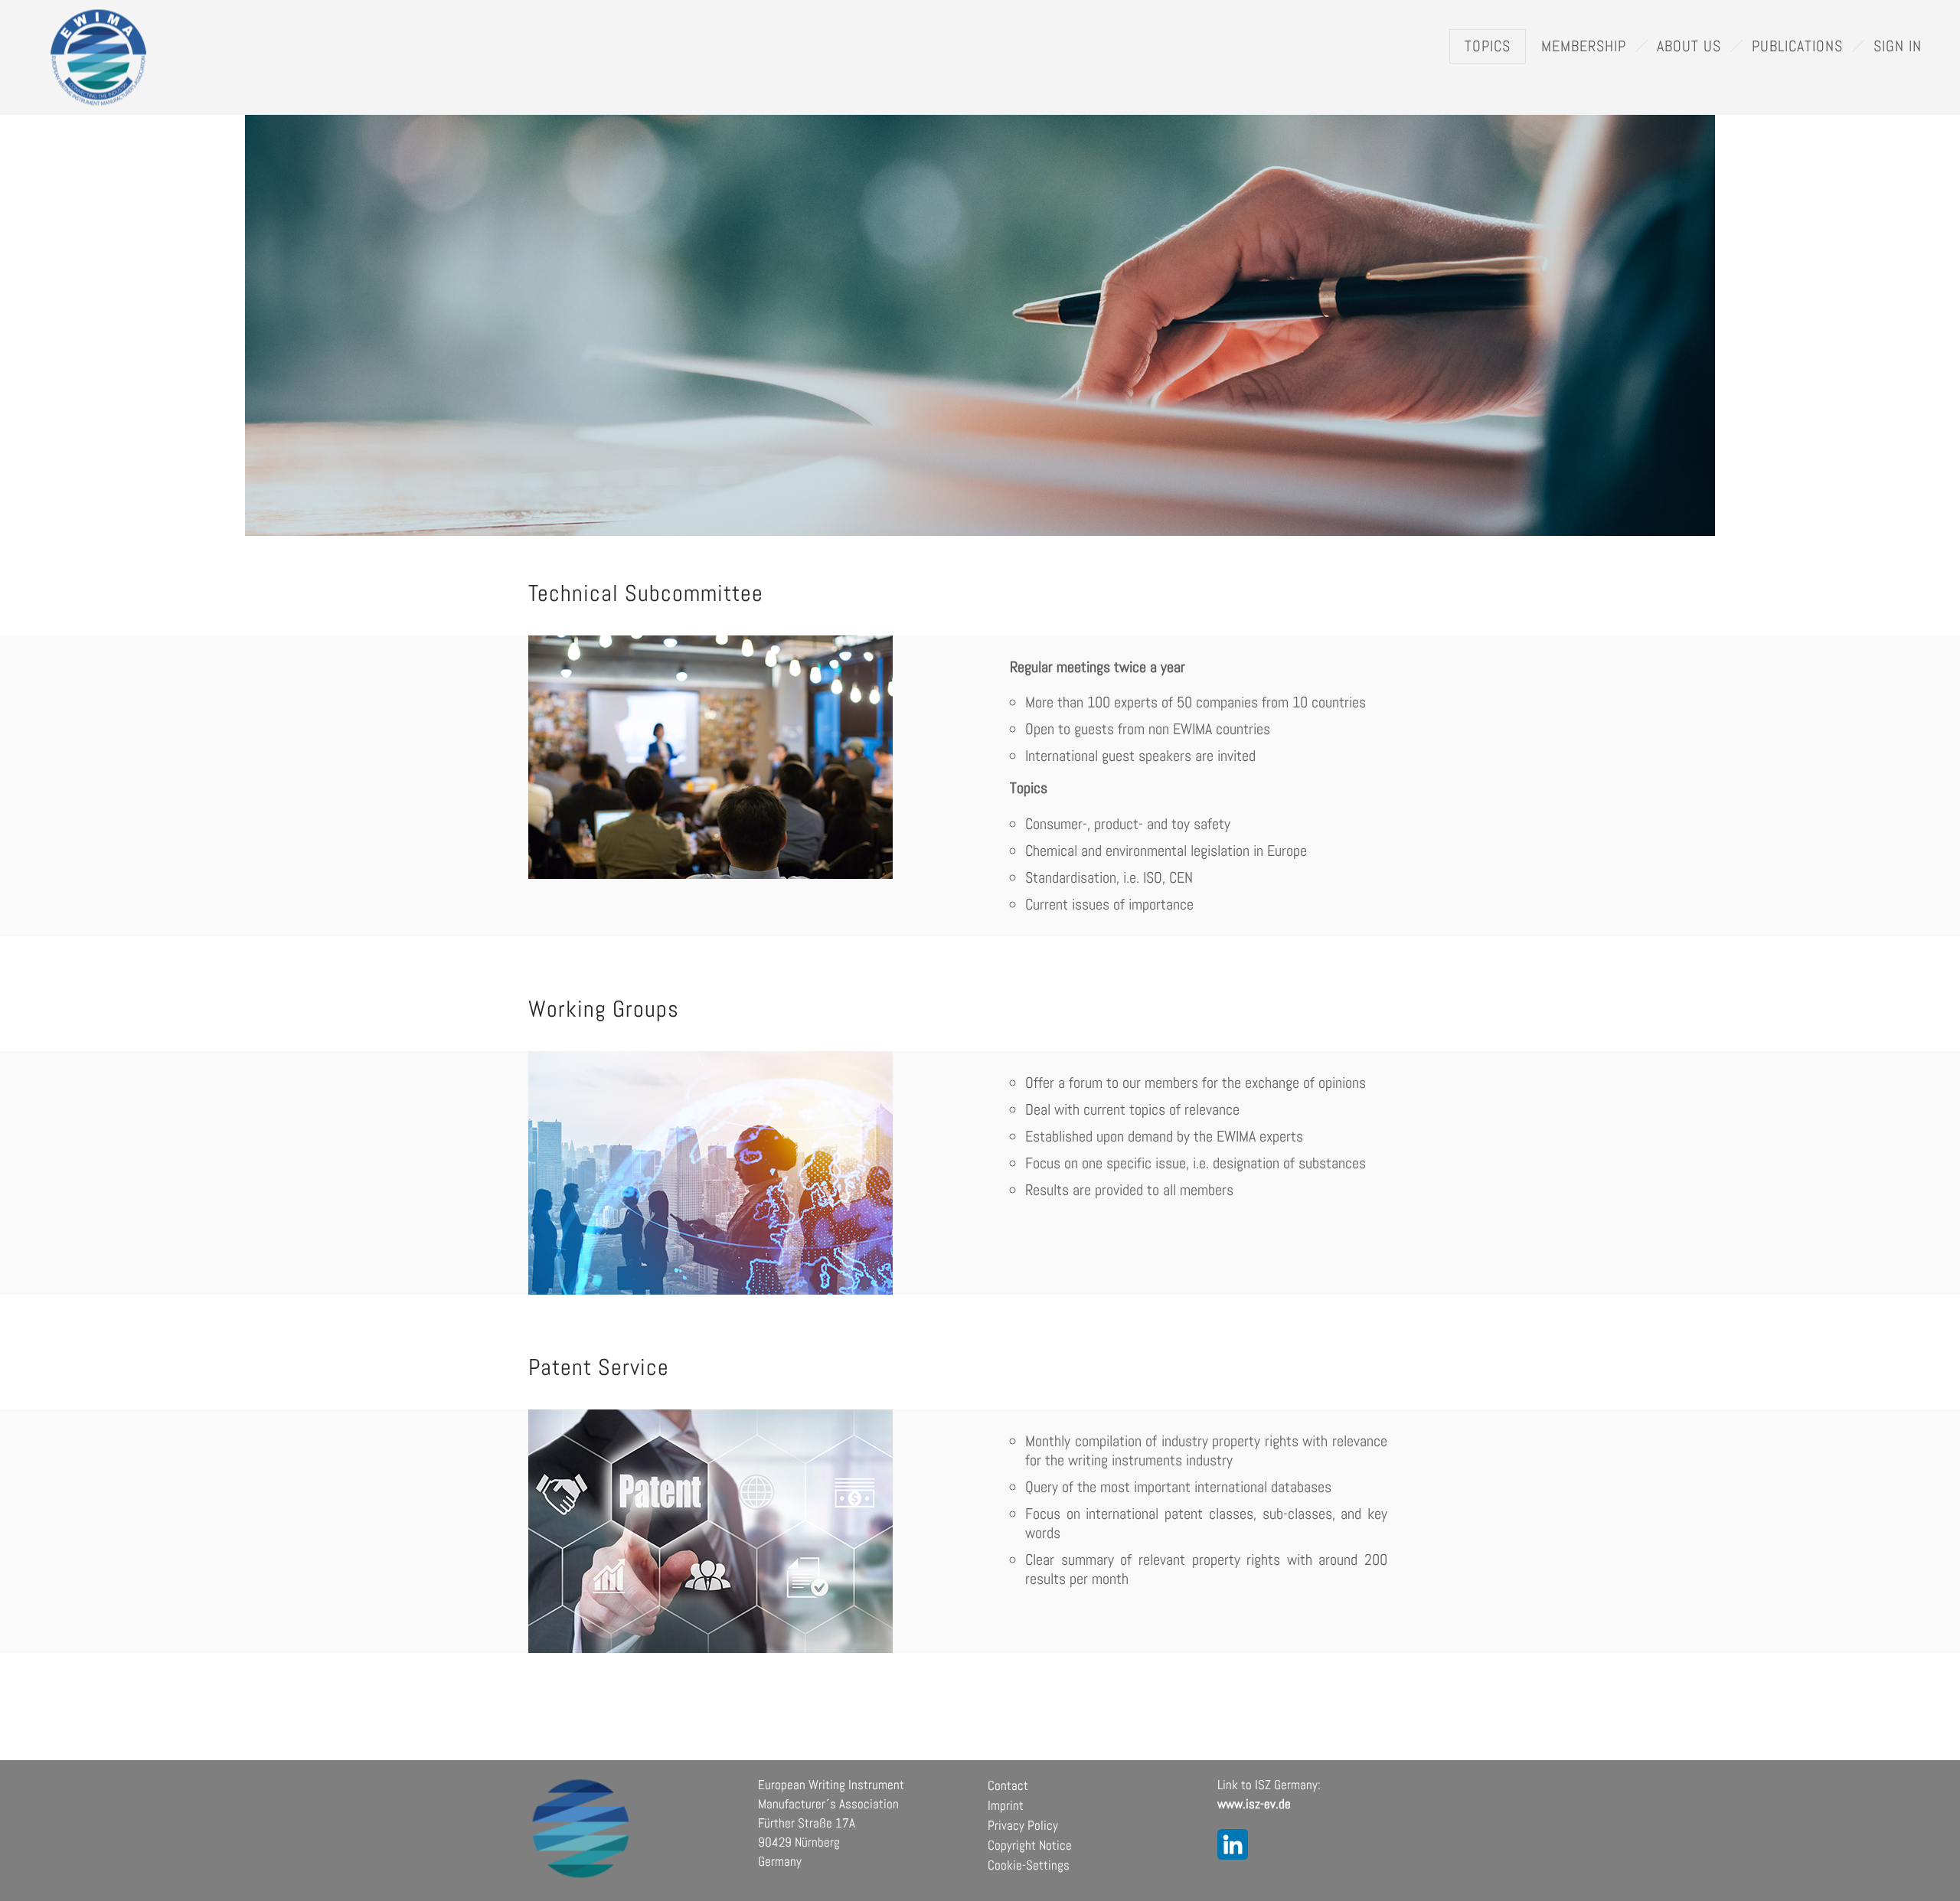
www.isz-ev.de (1254, 1804)
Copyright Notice (1030, 1845)
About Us (1689, 46)
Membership (1584, 46)
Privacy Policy (1023, 1825)
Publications (1797, 46)
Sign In (1898, 46)
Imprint (1006, 1805)
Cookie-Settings (1029, 1865)
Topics (1488, 46)
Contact (1008, 1785)
